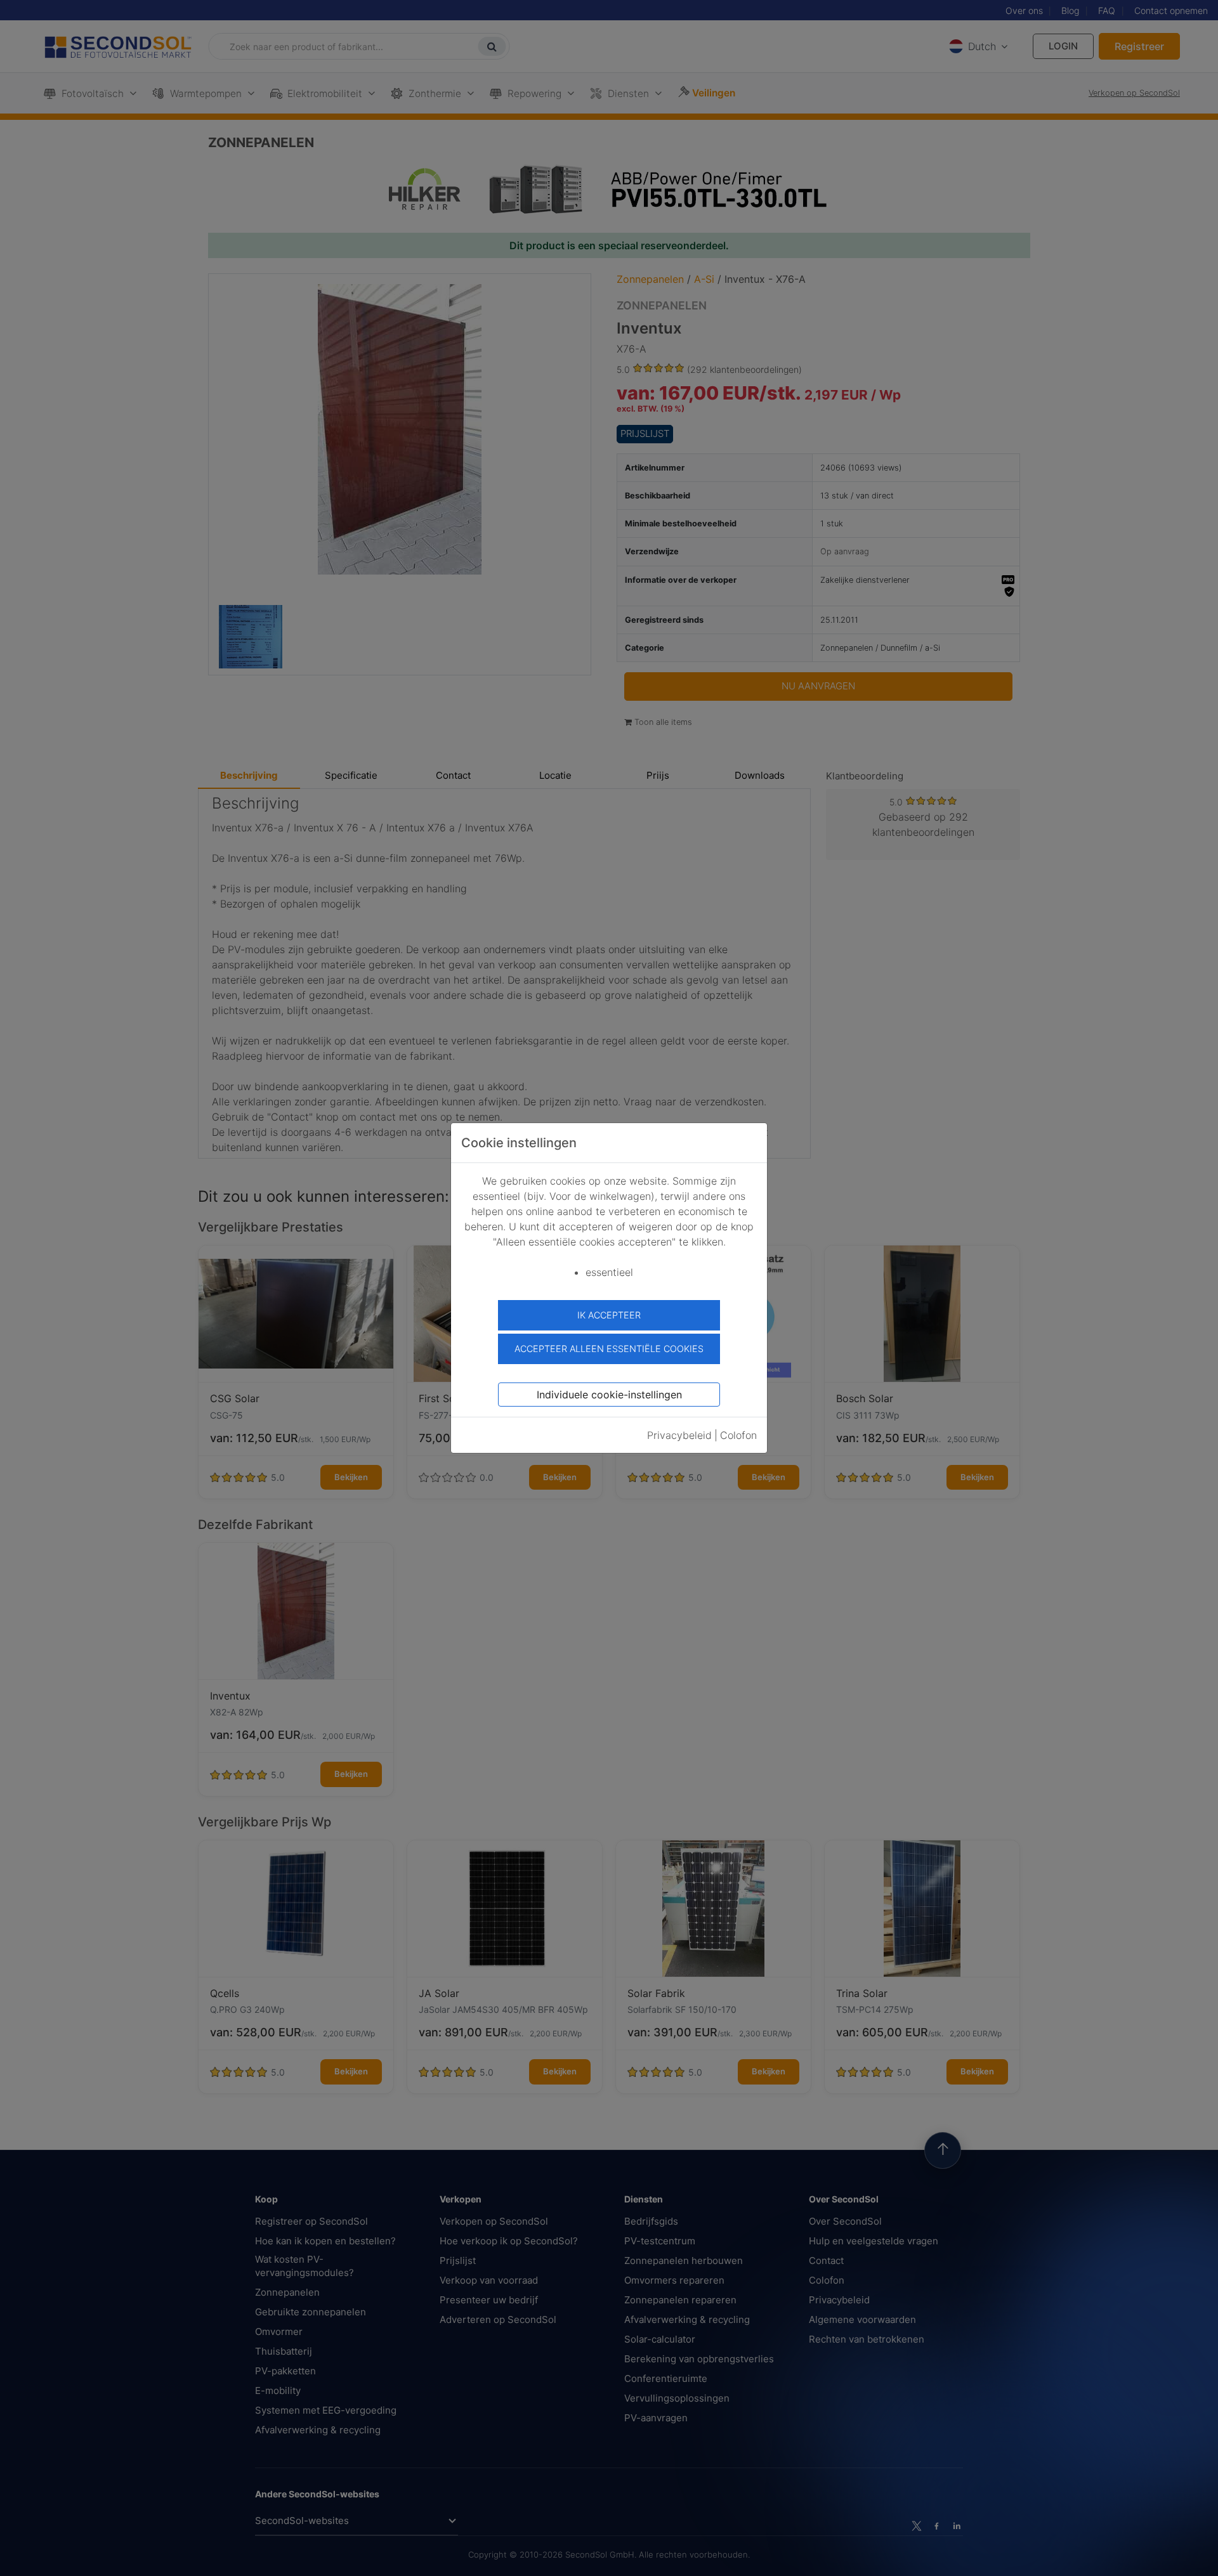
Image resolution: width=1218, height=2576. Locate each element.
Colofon (738, 1435)
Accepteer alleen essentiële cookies (609, 1349)
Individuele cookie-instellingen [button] (609, 1395)
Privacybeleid (679, 1435)
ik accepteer (609, 1315)
